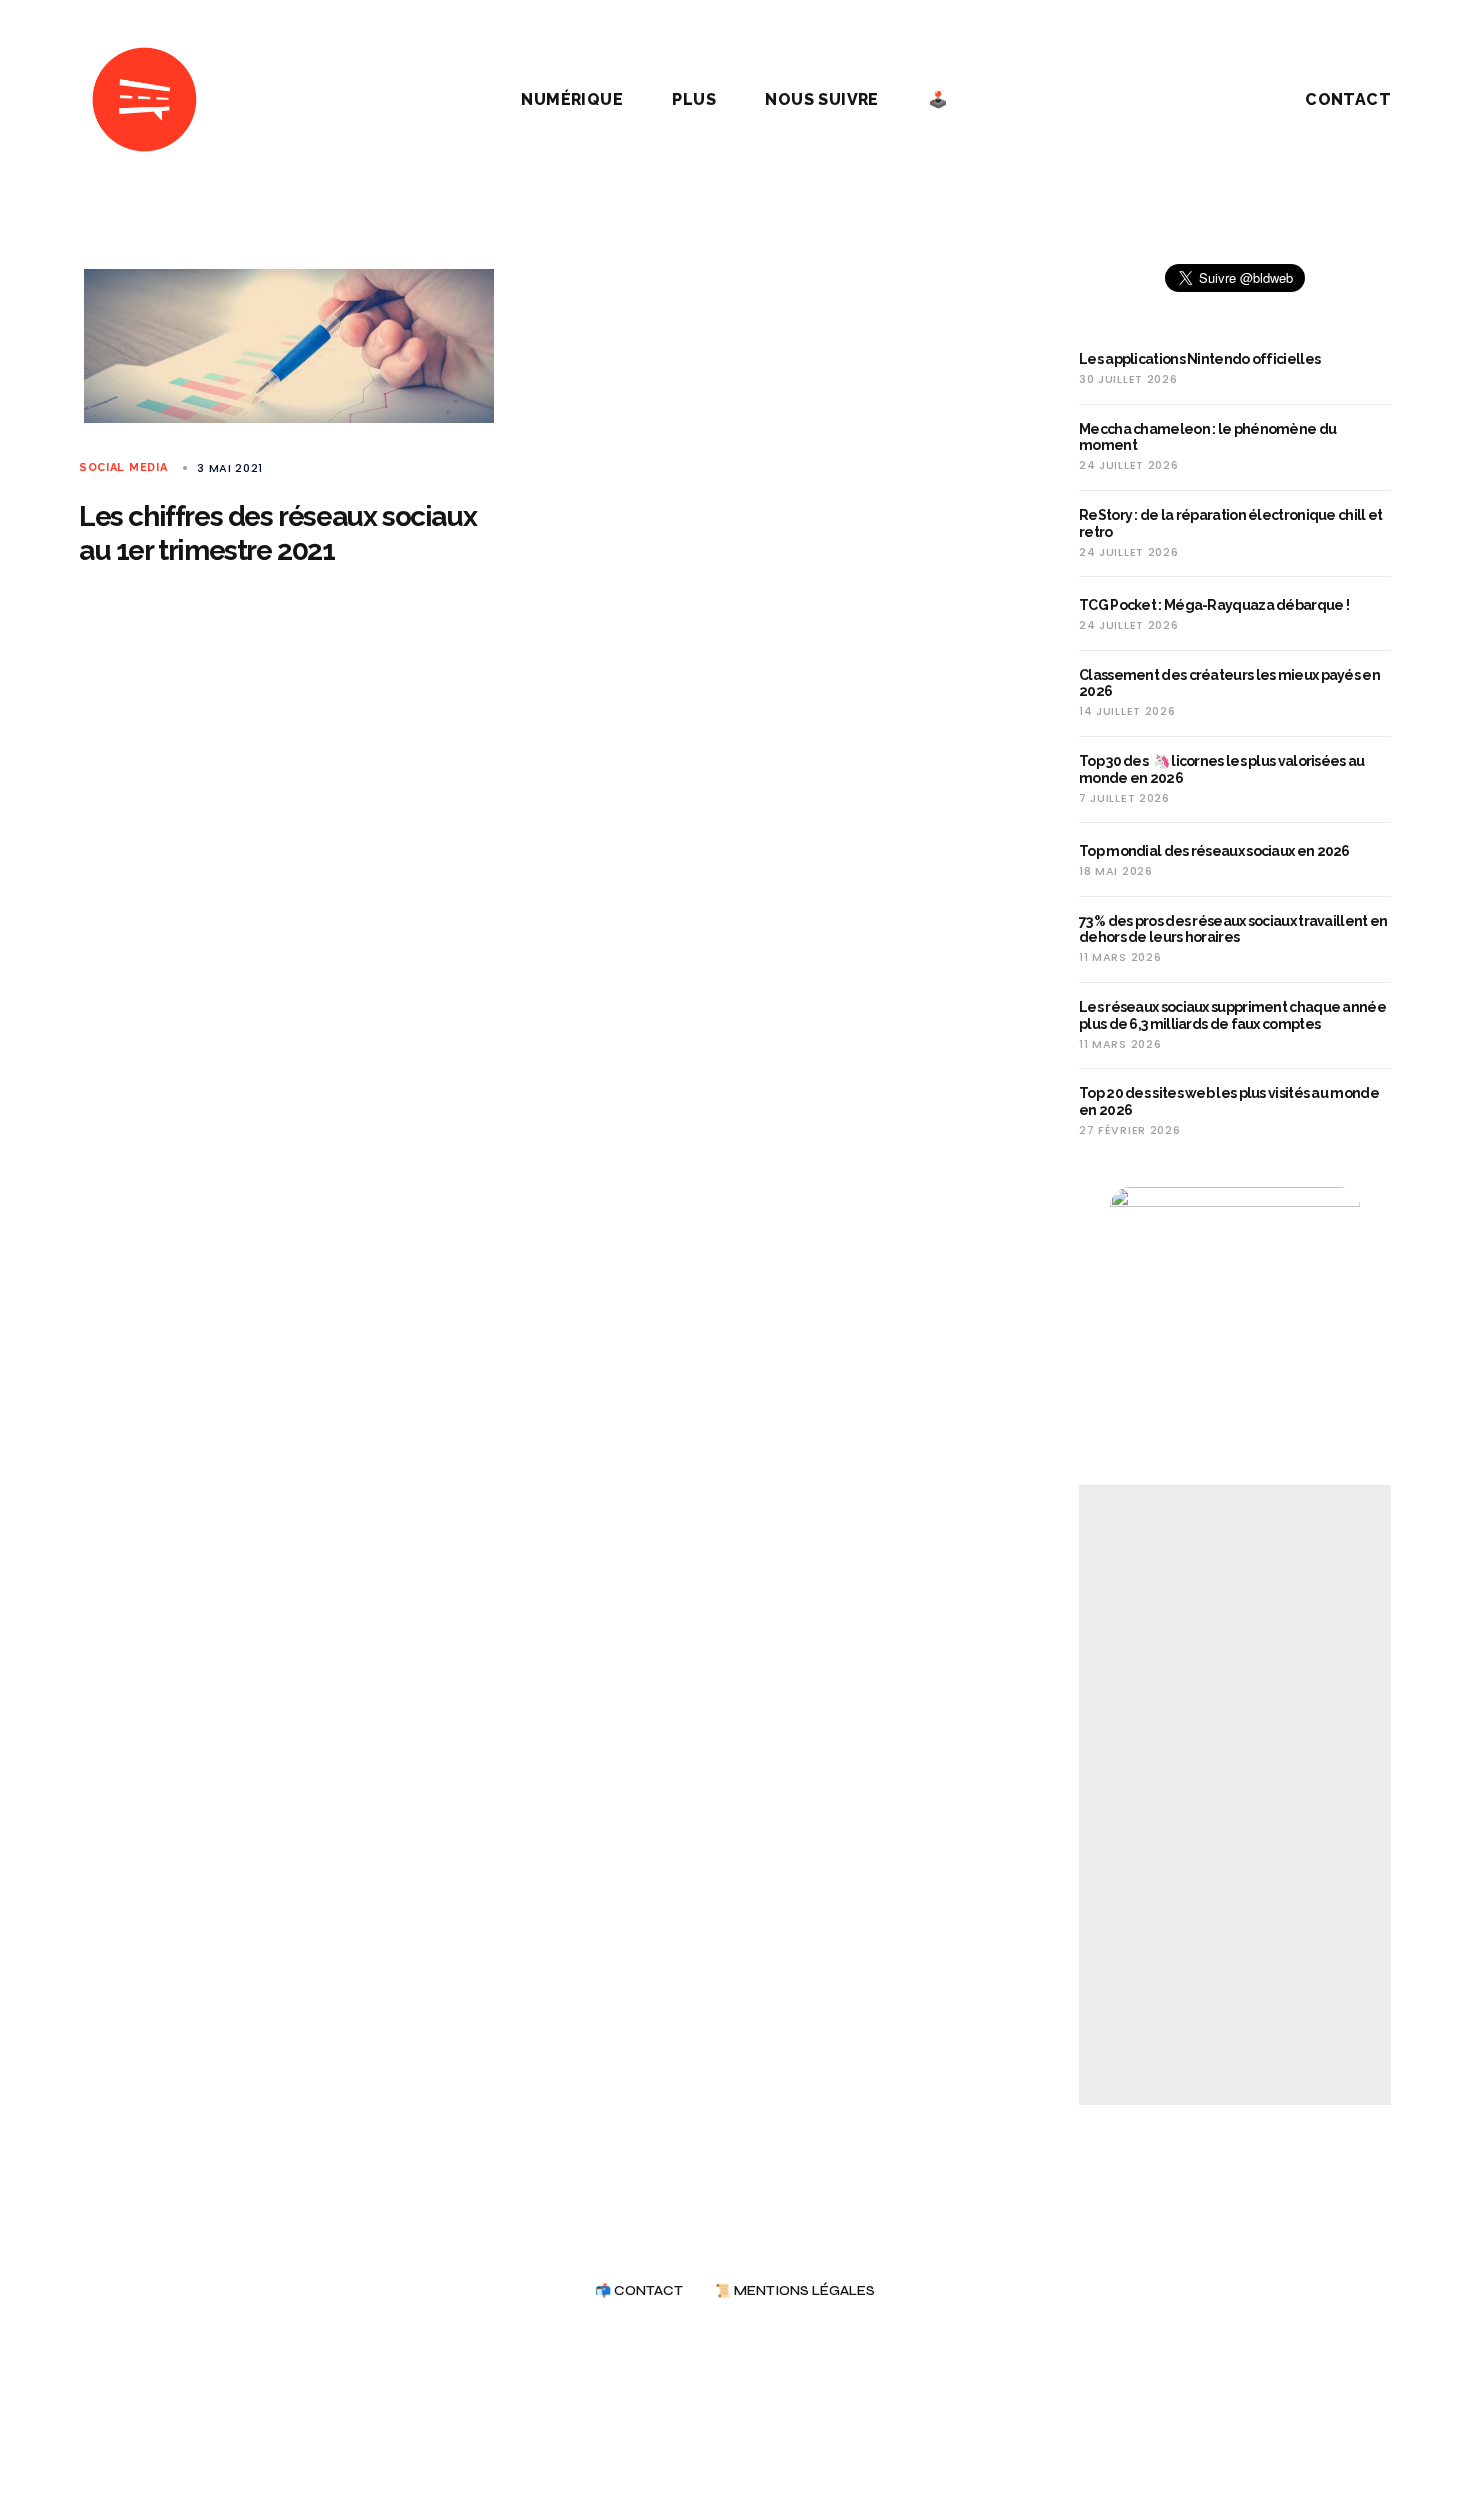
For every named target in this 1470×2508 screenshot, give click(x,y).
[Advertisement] (1235, 1795)
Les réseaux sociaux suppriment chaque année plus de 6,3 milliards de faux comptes (1232, 1015)
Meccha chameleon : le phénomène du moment (1207, 437)
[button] (1219, 100)
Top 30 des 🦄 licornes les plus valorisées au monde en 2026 (1222, 769)
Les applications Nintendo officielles (1199, 359)
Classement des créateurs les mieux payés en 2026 (1229, 683)
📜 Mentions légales (795, 2291)
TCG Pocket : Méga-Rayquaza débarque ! (1214, 605)
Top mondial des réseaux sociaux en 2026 (1214, 851)
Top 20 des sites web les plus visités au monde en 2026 (1229, 1101)
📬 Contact (639, 2291)
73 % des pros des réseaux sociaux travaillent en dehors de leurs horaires (1233, 929)
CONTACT (1348, 99)
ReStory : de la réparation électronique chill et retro (1230, 523)
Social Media (123, 467)
